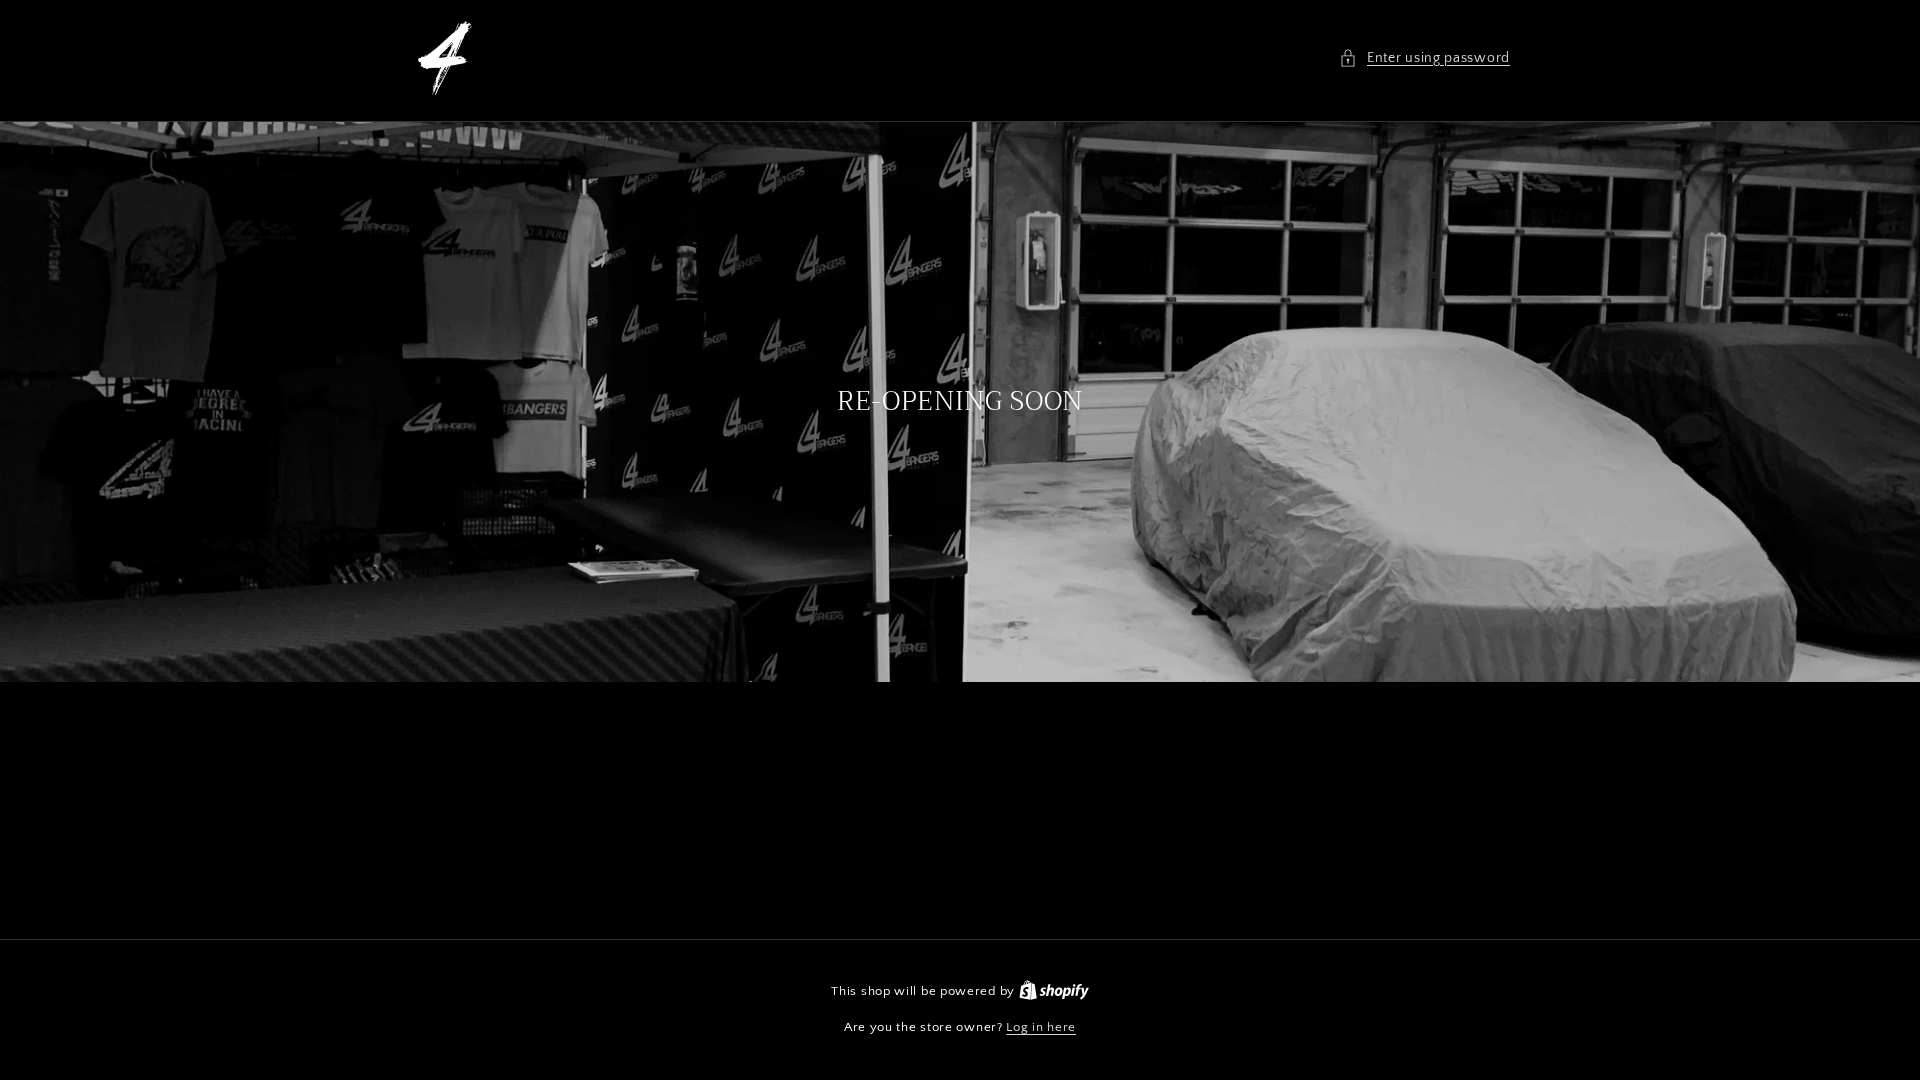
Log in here (1041, 1027)
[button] (1424, 58)
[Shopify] (1054, 991)
